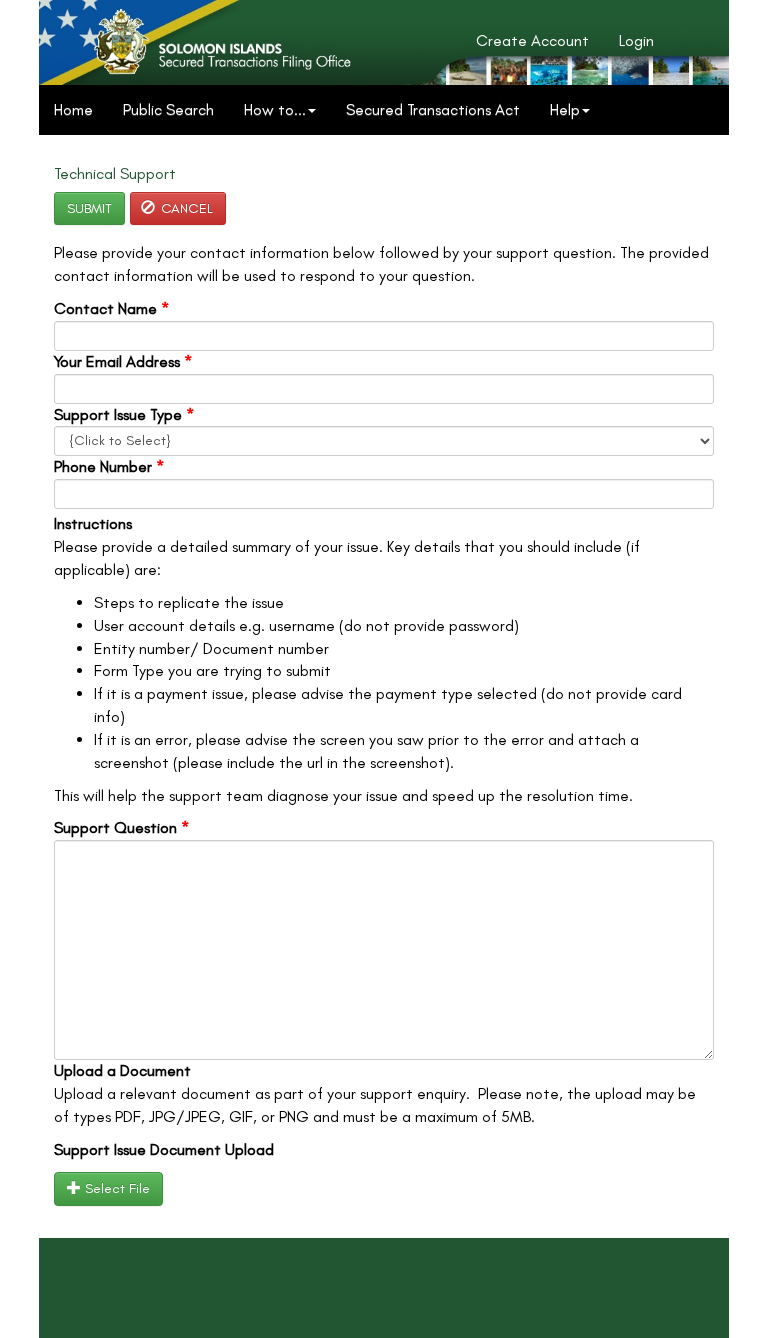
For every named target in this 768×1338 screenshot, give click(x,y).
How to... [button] (275, 109)
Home (73, 109)
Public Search (168, 109)
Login (636, 40)
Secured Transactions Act (433, 109)
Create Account (532, 40)
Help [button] (565, 109)
